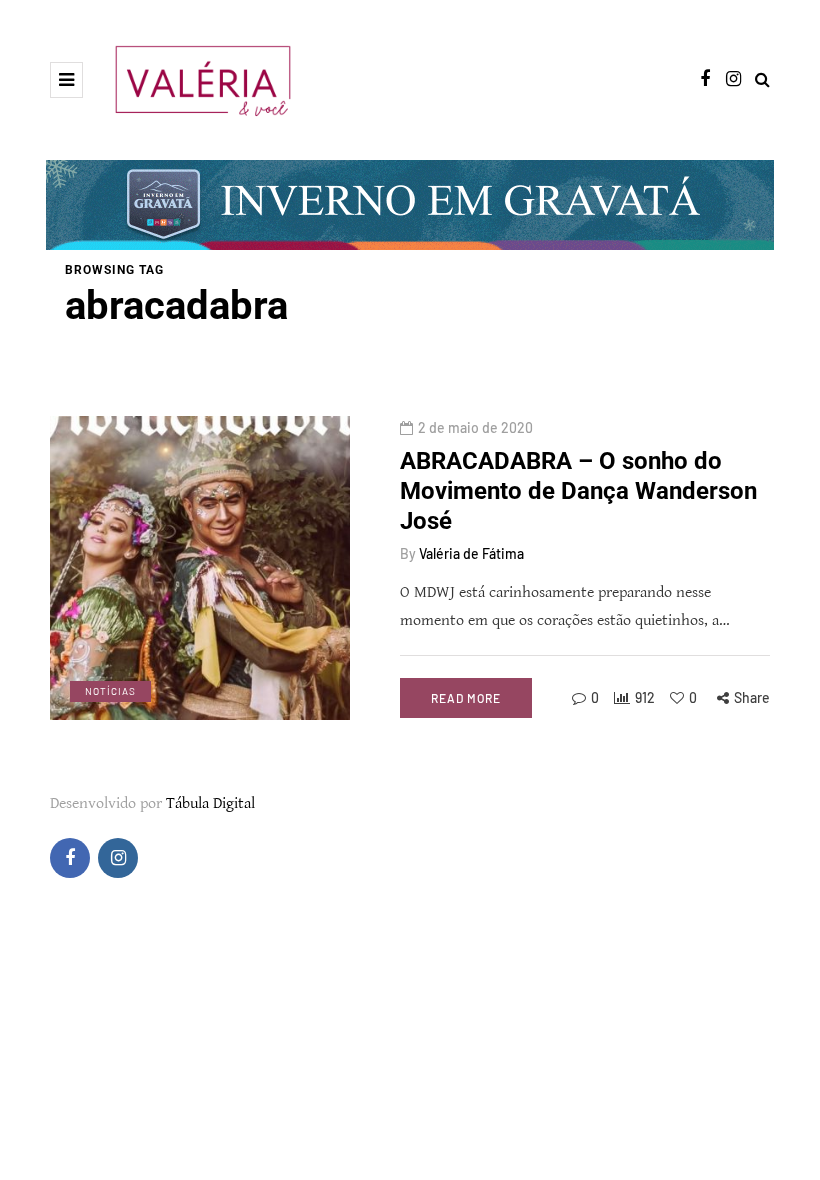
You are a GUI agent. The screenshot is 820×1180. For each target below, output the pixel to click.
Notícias (110, 691)
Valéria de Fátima (471, 553)
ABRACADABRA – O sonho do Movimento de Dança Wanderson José (578, 491)
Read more (466, 698)
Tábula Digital (210, 803)
